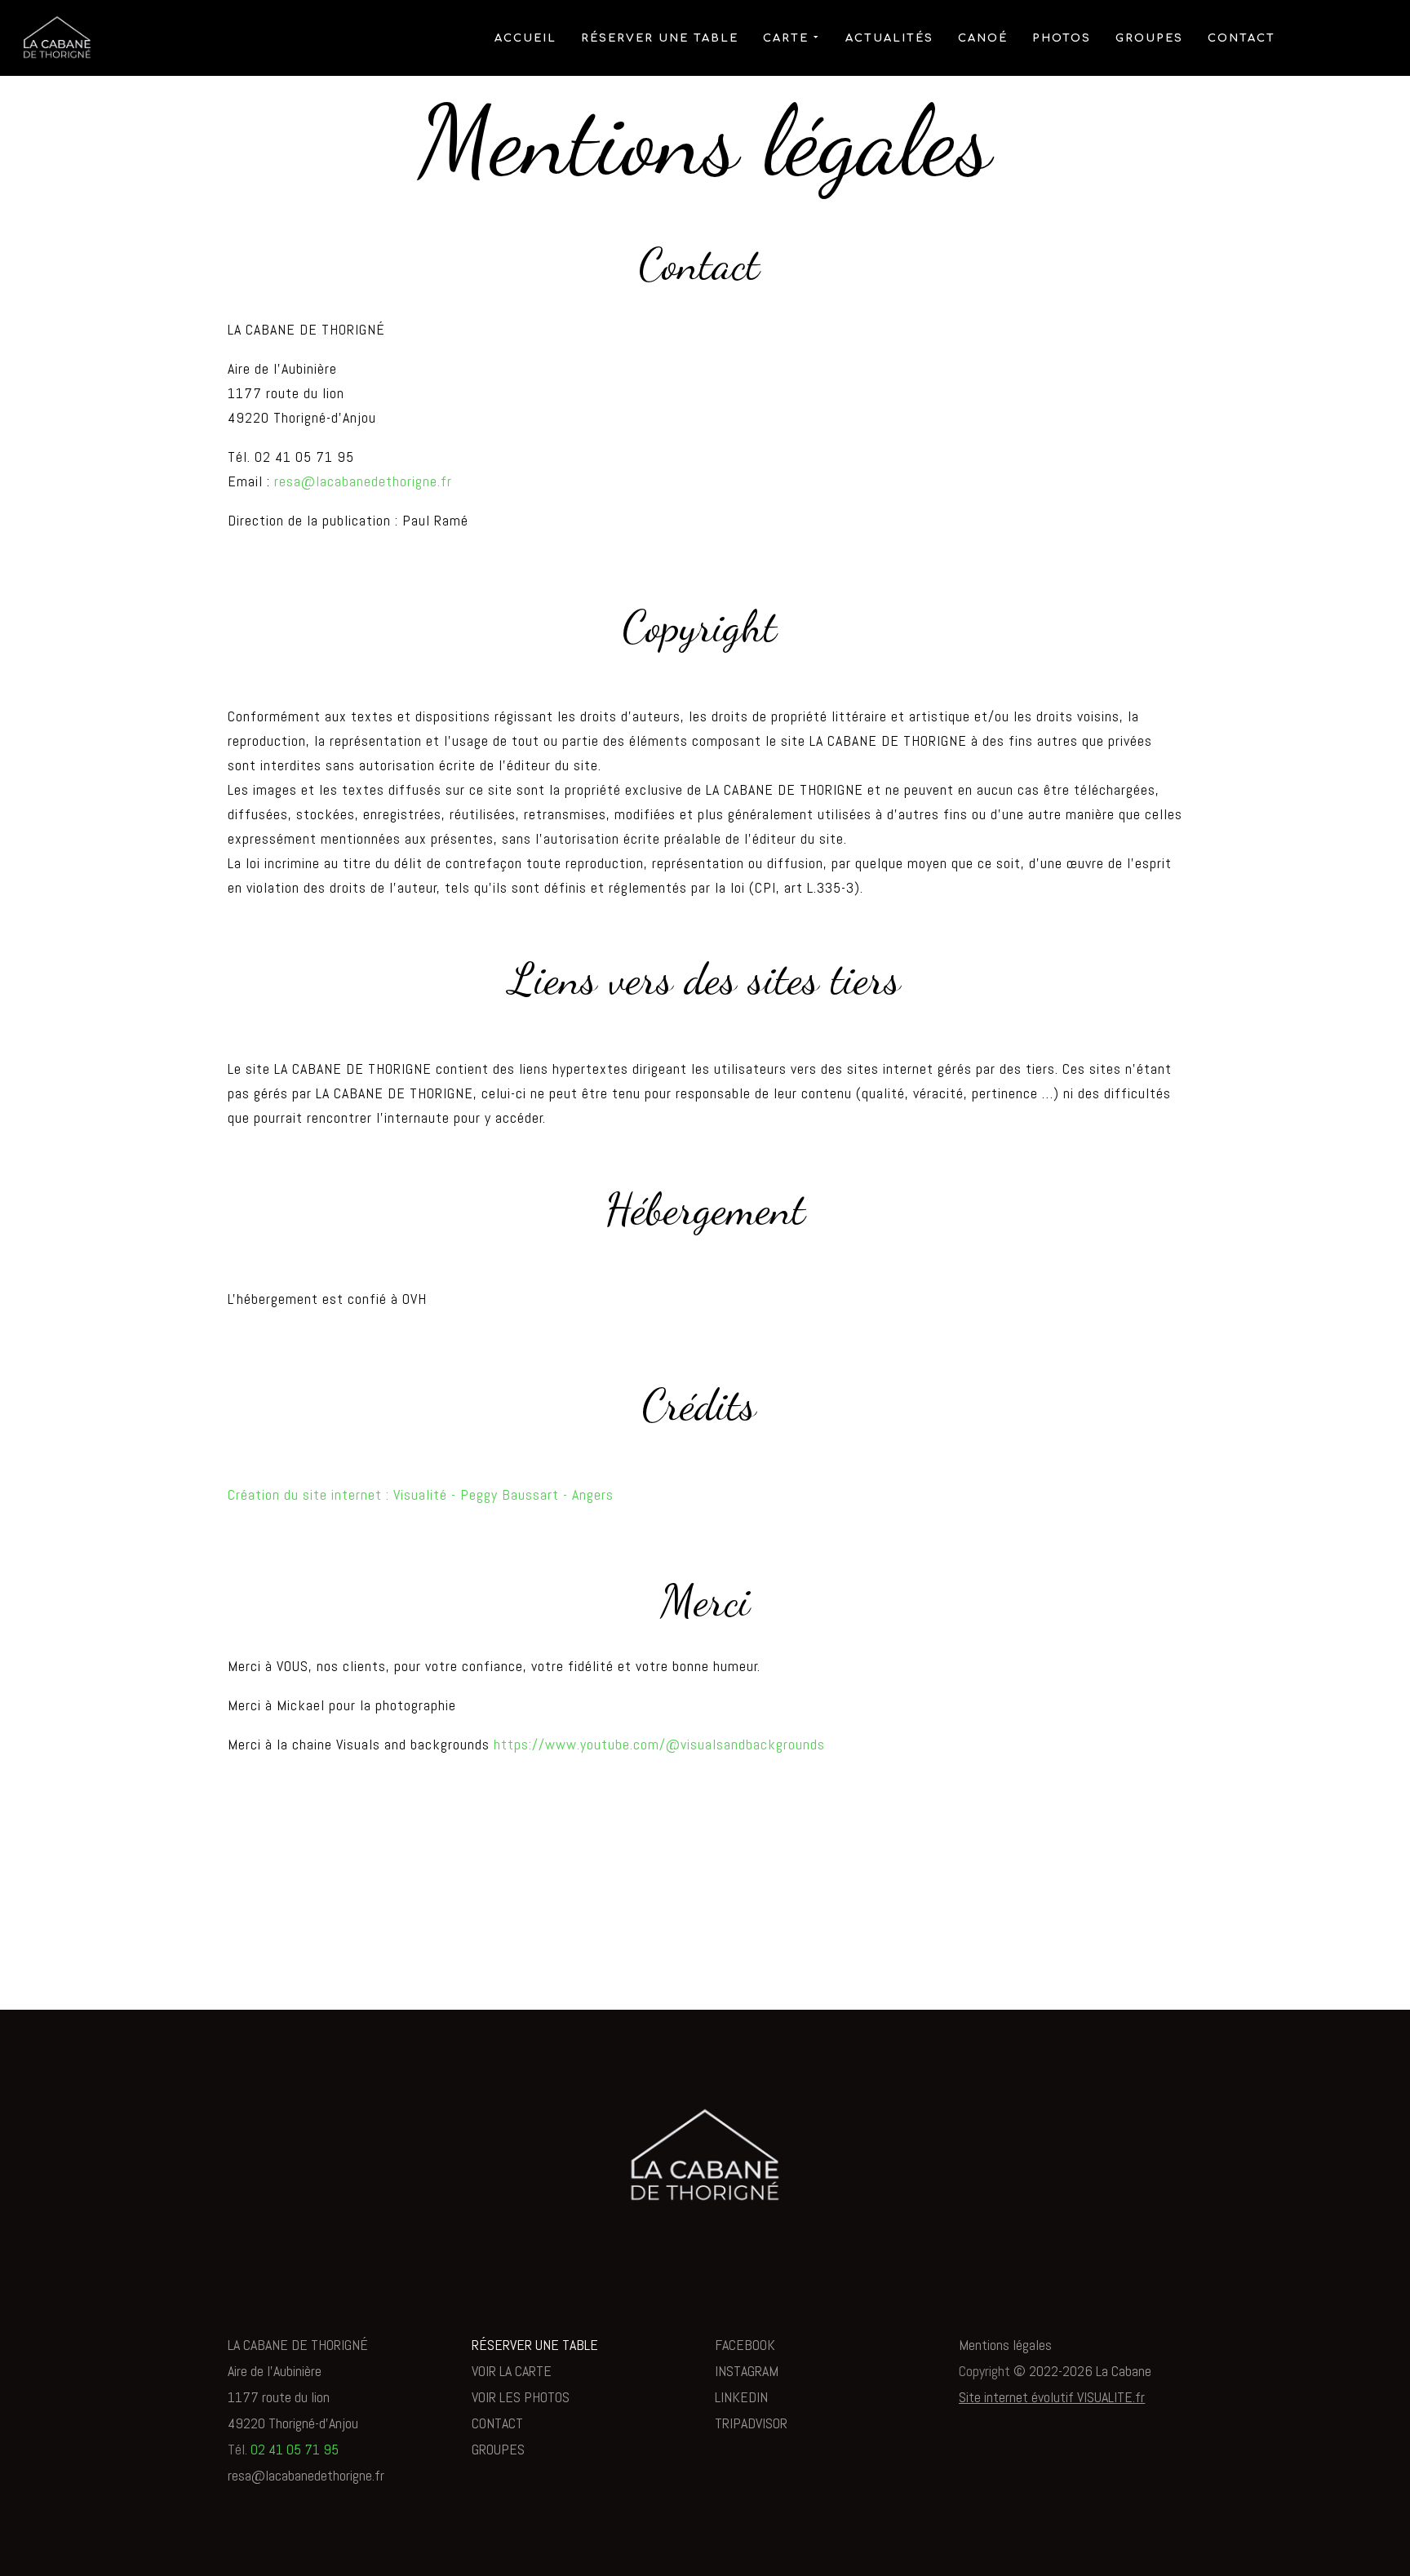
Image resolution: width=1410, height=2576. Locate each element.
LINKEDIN (741, 2397)
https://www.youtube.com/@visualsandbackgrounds (659, 1744)
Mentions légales (1005, 2345)
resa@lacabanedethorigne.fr (363, 481)
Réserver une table (660, 38)
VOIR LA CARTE (512, 2371)
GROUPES (498, 2449)
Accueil (525, 38)
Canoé (983, 38)
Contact (1242, 38)
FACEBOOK (745, 2345)
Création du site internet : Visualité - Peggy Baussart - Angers (421, 1494)
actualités (889, 38)
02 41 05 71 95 (295, 2449)
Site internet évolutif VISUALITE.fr (1052, 2397)
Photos (1062, 38)
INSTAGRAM (747, 2371)
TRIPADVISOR (751, 2423)
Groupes (1149, 38)
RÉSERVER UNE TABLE (535, 2345)
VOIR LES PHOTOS (521, 2397)
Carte (786, 38)
